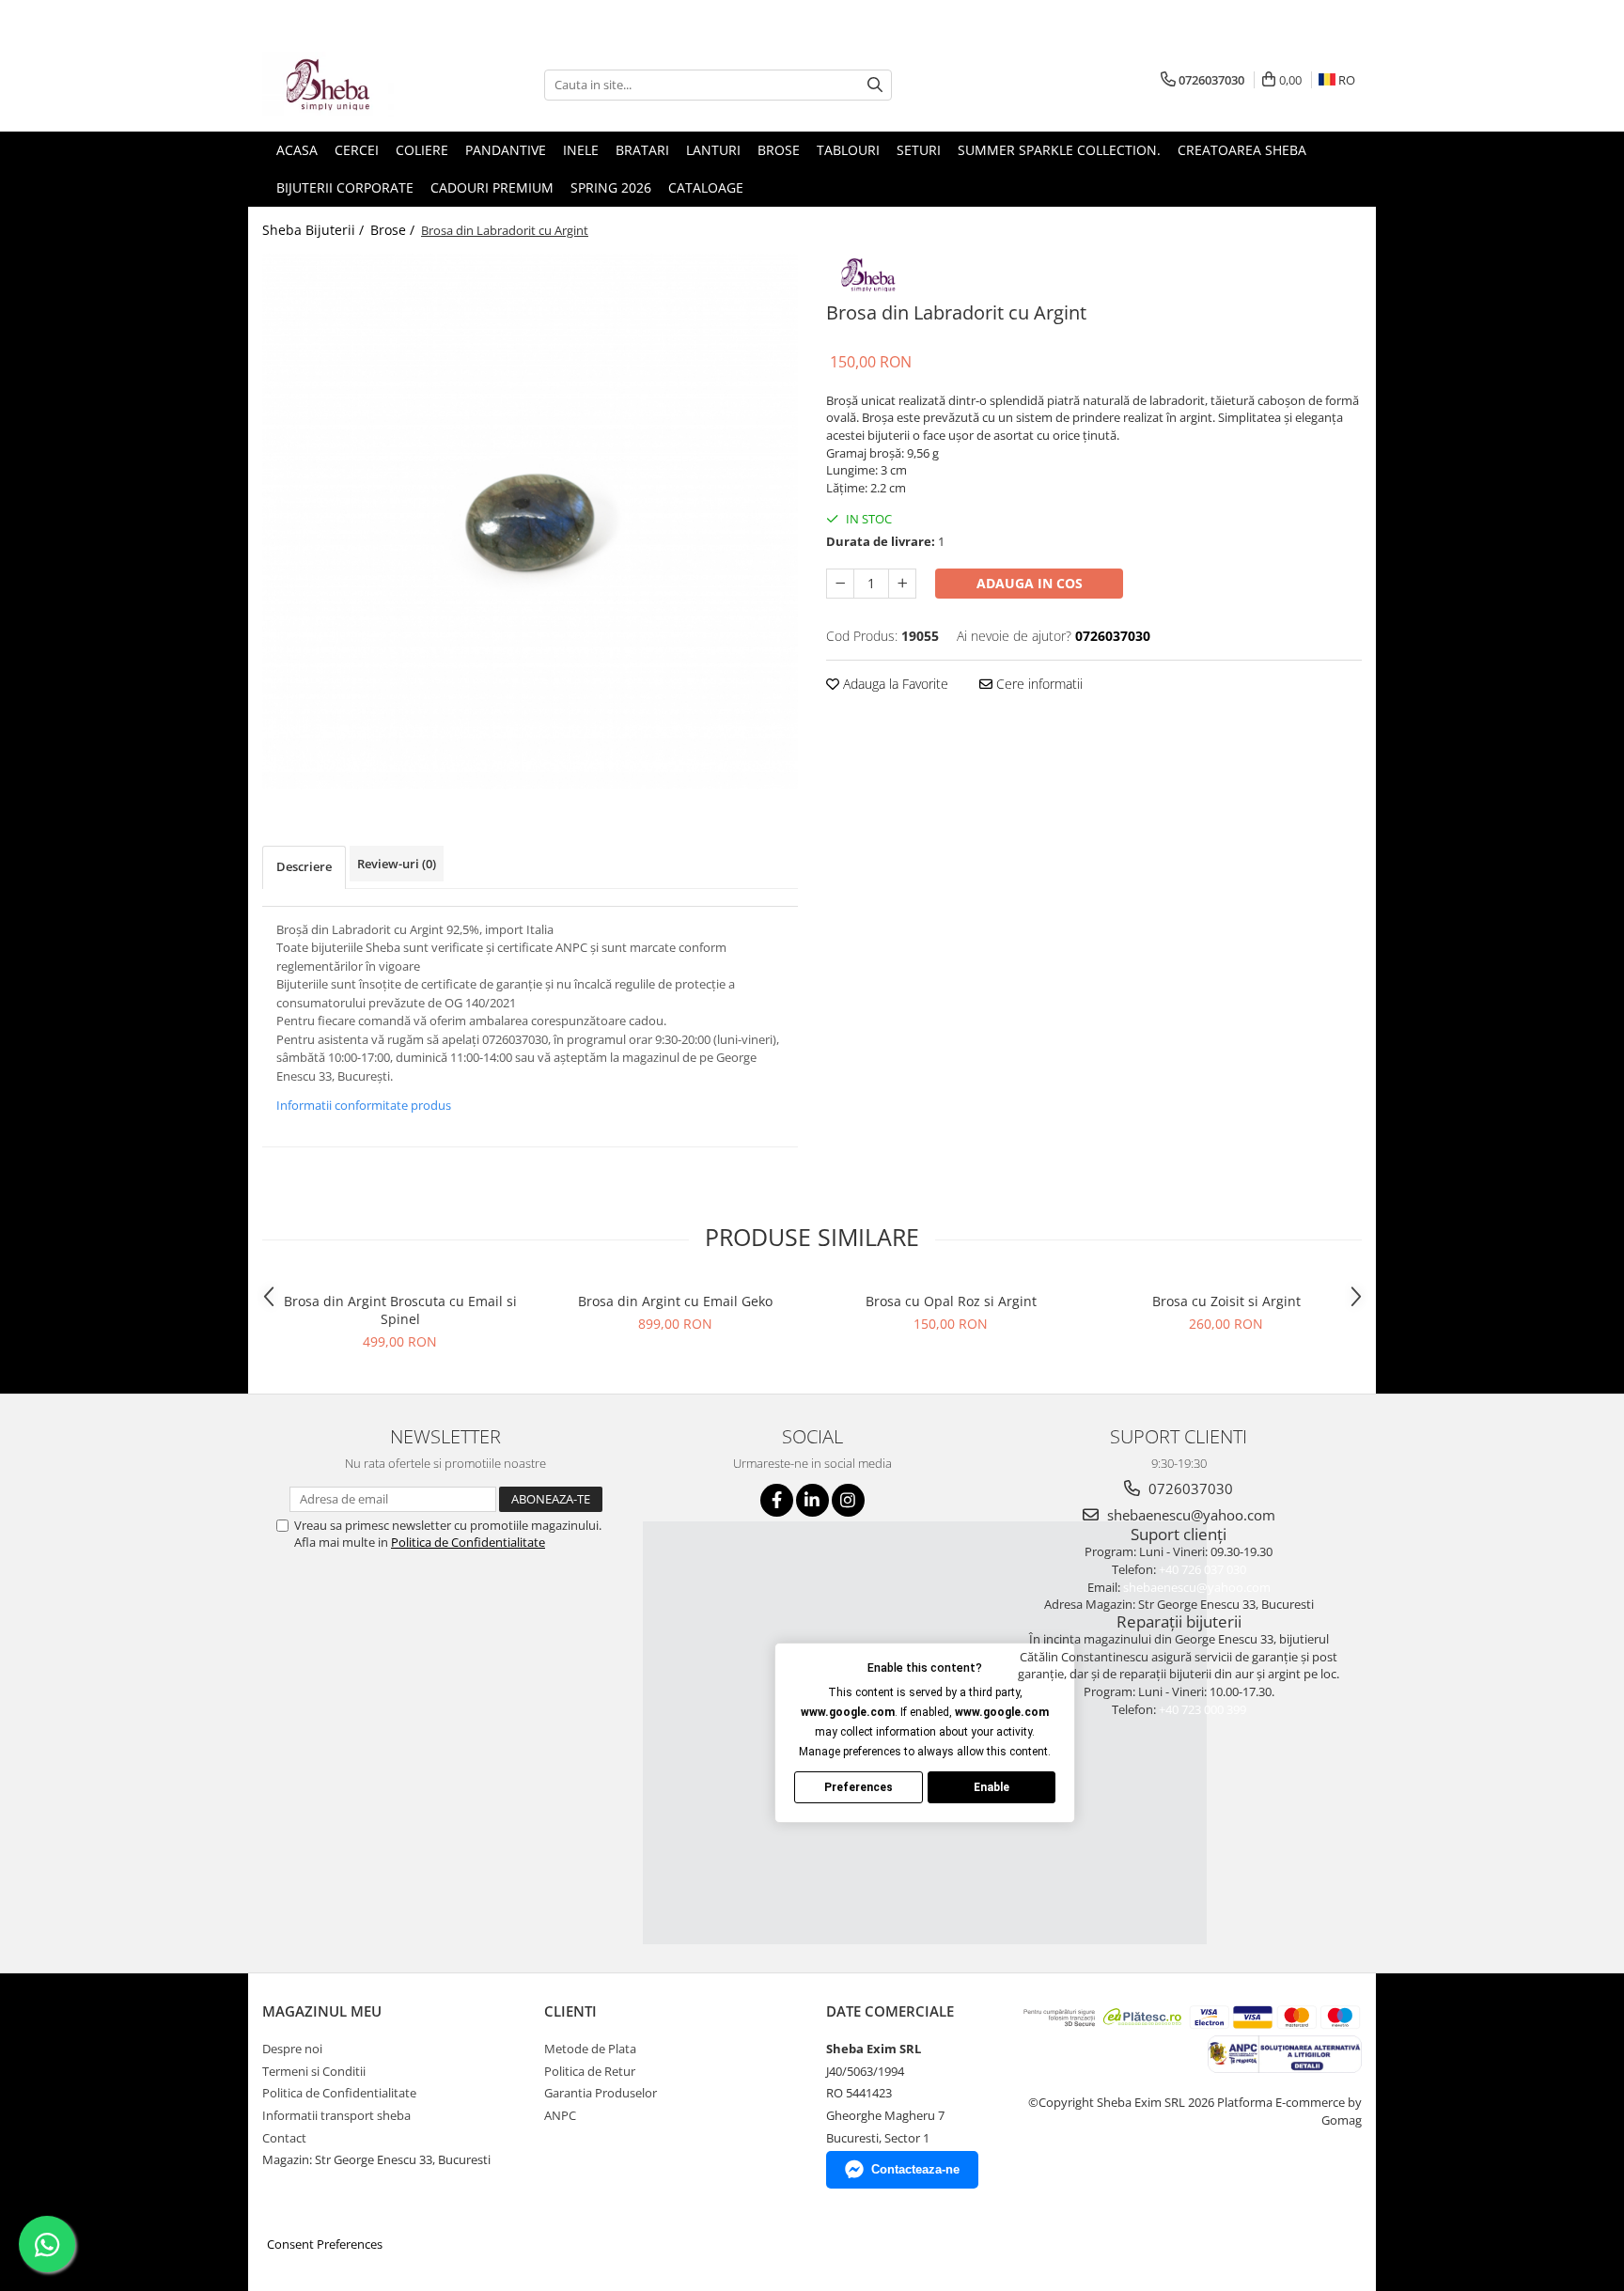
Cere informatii (1038, 684)
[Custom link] (868, 272)
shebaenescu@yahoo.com (1189, 1515)
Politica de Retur (590, 2071)
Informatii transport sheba (336, 2115)
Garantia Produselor (601, 2093)
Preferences (859, 1787)
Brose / (394, 230)
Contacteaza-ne (915, 2169)
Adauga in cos (1030, 583)
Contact (284, 2138)
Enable (992, 1787)
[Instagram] (848, 1500)
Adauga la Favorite (894, 684)
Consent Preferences (325, 2244)
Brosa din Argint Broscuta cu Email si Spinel (400, 1310)
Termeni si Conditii (314, 2071)
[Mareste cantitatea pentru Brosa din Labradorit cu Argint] (902, 584)
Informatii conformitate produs (364, 1105)
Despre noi (292, 2049)
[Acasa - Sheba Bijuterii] (356, 85)
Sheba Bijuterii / (315, 230)
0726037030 (1189, 1488)
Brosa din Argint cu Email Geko (675, 1301)
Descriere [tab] (304, 866)
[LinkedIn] (812, 1500)
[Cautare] (875, 85)
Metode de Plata (590, 2049)
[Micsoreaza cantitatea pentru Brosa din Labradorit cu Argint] (840, 584)
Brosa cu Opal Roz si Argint (951, 1301)
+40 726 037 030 (1202, 1569)
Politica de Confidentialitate (468, 1542)
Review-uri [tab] (397, 864)
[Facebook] (777, 1500)
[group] (530, 522)
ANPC (560, 2115)
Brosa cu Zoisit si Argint (1226, 1301)
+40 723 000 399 (1202, 1709)
